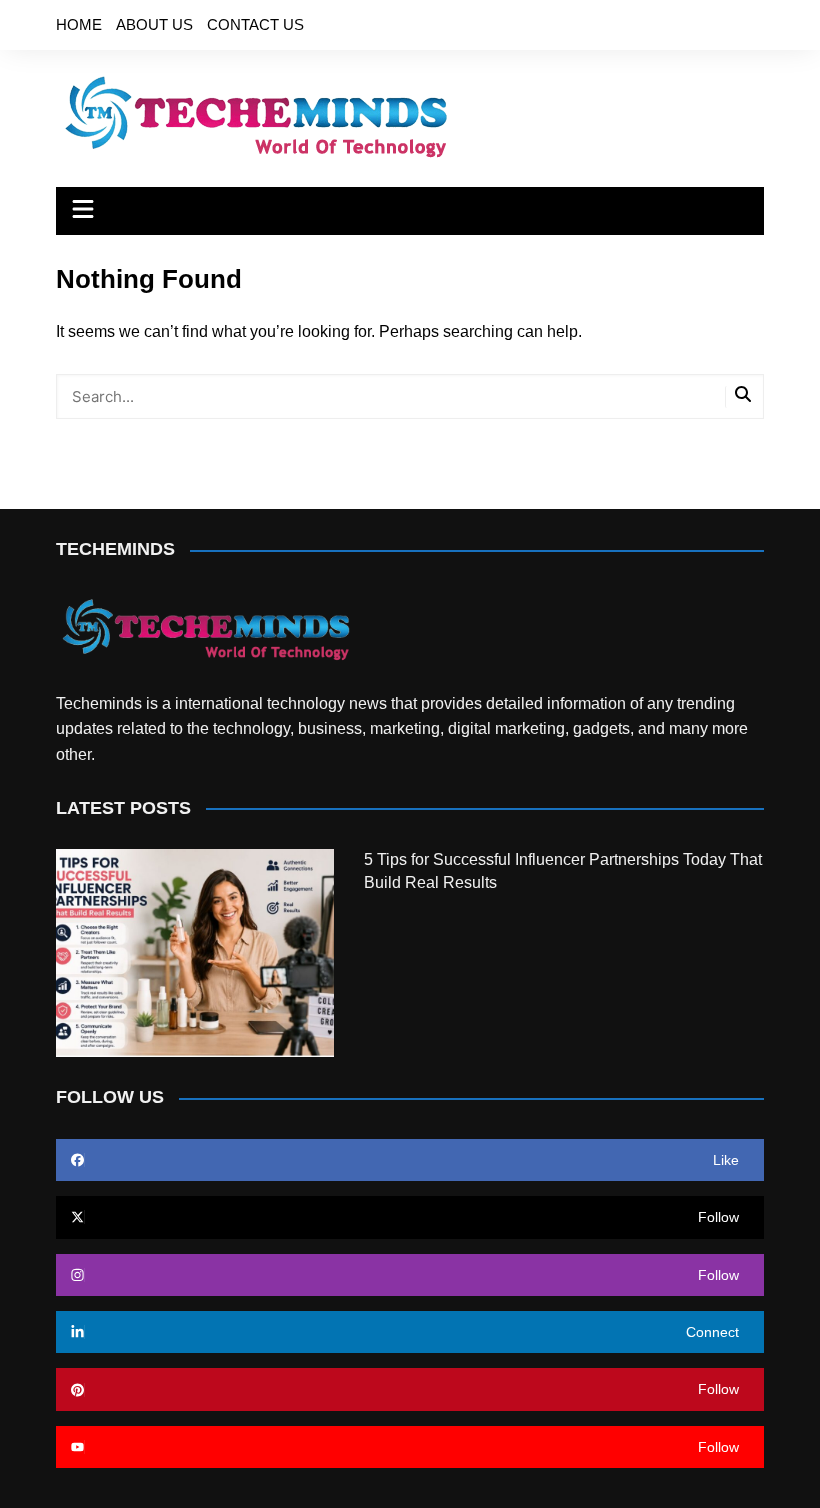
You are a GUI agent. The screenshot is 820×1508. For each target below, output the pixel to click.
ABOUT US (154, 24)
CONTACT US (255, 24)
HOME (79, 24)
